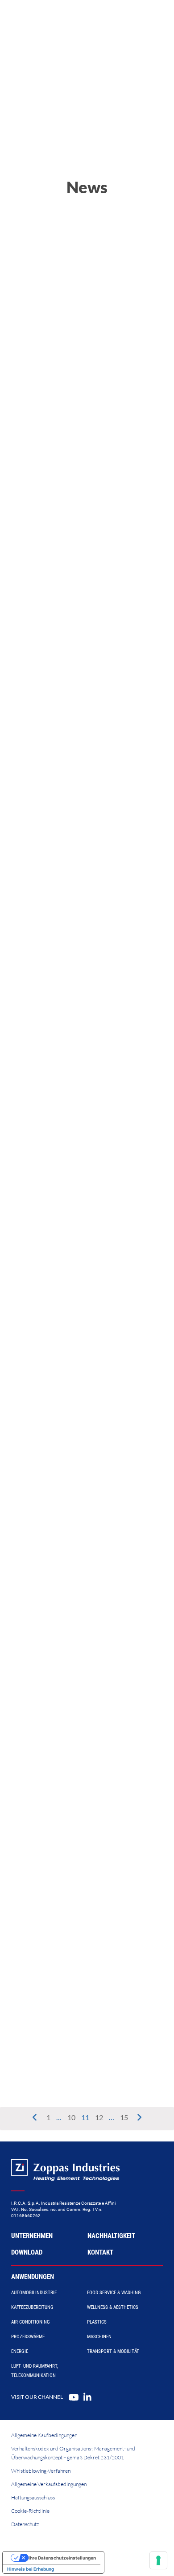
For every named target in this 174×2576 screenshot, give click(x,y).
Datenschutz (25, 2524)
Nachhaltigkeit (111, 2236)
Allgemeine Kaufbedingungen (44, 2435)
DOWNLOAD (27, 2252)
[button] (57, 351)
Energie (20, 2351)
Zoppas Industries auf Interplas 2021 (84, 1992)
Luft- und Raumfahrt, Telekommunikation (35, 2371)
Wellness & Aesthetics (113, 2307)
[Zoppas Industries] (47, 18)
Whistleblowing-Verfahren (41, 2471)
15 (125, 2117)
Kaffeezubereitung (32, 2307)
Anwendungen (33, 2277)
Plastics (97, 2322)
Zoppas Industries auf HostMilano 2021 (82, 1818)
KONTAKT (100, 2252)
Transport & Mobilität (113, 2351)
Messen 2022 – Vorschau (73, 1037)
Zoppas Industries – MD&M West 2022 (82, 1210)
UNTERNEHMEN (32, 2236)
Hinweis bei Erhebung (31, 2569)
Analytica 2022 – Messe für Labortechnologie (81, 660)
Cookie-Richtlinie (30, 2511)
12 (100, 2117)
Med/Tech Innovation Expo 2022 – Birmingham (76, 853)
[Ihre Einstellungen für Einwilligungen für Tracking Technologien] (158, 2560)
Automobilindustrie (34, 2293)
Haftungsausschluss (33, 2497)
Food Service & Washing (114, 2293)
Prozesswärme (28, 2337)
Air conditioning (31, 2322)
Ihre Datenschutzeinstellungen (62, 2558)
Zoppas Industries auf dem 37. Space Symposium (82, 1393)
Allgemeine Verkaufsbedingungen (49, 2484)
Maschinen (99, 2337)
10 (72, 2117)
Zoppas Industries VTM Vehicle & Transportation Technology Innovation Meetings (82, 1606)
